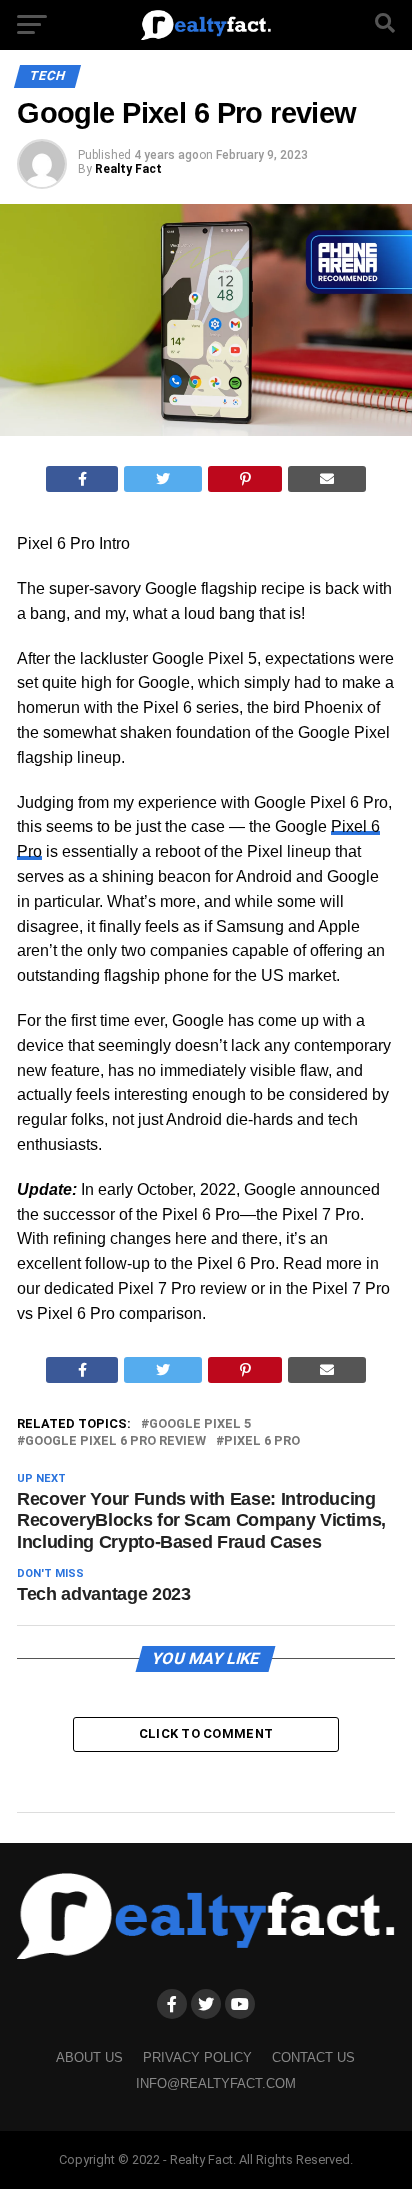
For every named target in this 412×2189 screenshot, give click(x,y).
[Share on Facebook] (82, 479)
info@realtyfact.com (216, 2083)
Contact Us (313, 2057)
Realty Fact (128, 169)
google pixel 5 (200, 1424)
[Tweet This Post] (163, 479)
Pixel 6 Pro (262, 1441)
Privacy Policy (197, 2057)
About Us (89, 2057)
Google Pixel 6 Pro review (115, 1441)
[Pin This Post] (245, 479)
